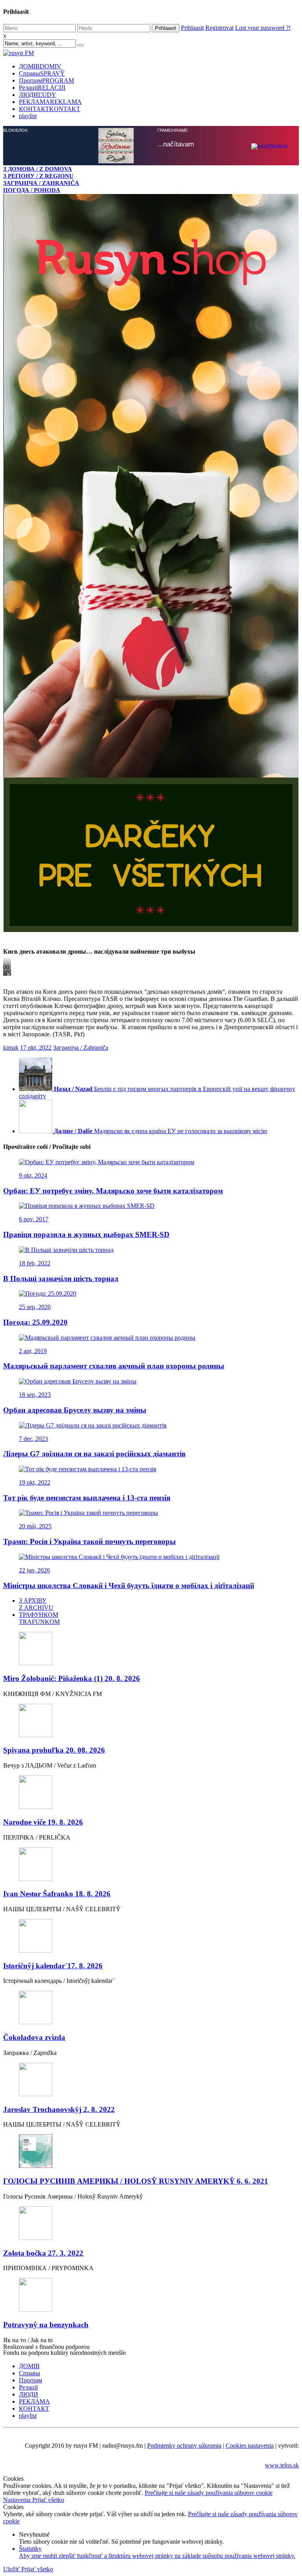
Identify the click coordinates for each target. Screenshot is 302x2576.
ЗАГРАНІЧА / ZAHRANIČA (41, 183)
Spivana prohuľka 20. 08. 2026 (54, 1184)
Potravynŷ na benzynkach (46, 1758)
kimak (11, 481)
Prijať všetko (48, 1933)
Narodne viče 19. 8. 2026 (43, 1256)
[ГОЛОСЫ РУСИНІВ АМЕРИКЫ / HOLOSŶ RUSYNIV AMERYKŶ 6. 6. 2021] (151, 1586)
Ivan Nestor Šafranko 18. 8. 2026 (57, 1327)
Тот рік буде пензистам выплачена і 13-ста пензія (87, 931)
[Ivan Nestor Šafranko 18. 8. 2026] (151, 1299)
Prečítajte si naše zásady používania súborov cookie (209, 1926)
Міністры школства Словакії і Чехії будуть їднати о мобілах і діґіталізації (129, 1019)
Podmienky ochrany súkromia (184, 1879)
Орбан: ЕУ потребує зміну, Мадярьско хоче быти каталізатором (113, 624)
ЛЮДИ (38, 95)
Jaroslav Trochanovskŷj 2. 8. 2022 (59, 1543)
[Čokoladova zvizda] (151, 1442)
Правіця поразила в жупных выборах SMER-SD (86, 668)
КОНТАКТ (50, 109)
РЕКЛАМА (50, 102)
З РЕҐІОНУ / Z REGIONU (38, 176)
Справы (42, 73)
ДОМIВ (40, 66)
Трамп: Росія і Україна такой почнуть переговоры (89, 975)
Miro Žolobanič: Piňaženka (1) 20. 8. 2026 (72, 1112)
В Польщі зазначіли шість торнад (61, 712)
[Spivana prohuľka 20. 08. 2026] (151, 1155)
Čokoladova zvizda (34, 1471)
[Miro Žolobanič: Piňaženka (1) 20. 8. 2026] (151, 1083)
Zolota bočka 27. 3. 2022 (43, 1687)
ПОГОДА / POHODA (32, 190)
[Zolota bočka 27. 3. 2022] (151, 1658)
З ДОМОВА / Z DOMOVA (38, 169)
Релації (42, 88)
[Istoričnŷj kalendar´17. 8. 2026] (151, 1370)
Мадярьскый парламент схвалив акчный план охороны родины (114, 800)
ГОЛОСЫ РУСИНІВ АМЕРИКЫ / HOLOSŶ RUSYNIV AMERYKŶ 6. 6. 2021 (136, 1615)
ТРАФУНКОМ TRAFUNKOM (39, 1052)
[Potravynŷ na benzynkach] (151, 1729)
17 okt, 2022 (36, 481)
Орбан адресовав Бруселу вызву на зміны (75, 844)
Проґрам (46, 80)
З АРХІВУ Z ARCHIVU (36, 1038)
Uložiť (12, 2003)
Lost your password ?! (263, 28)
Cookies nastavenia (250, 1879)
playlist (28, 116)
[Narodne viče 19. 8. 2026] (151, 1227)
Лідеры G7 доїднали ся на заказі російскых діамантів (94, 887)
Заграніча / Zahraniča (81, 481)
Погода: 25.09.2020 (35, 756)
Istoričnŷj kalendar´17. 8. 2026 (53, 1399)
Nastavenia (18, 1933)
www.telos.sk (282, 1899)
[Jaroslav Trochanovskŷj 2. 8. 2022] (151, 1514)
